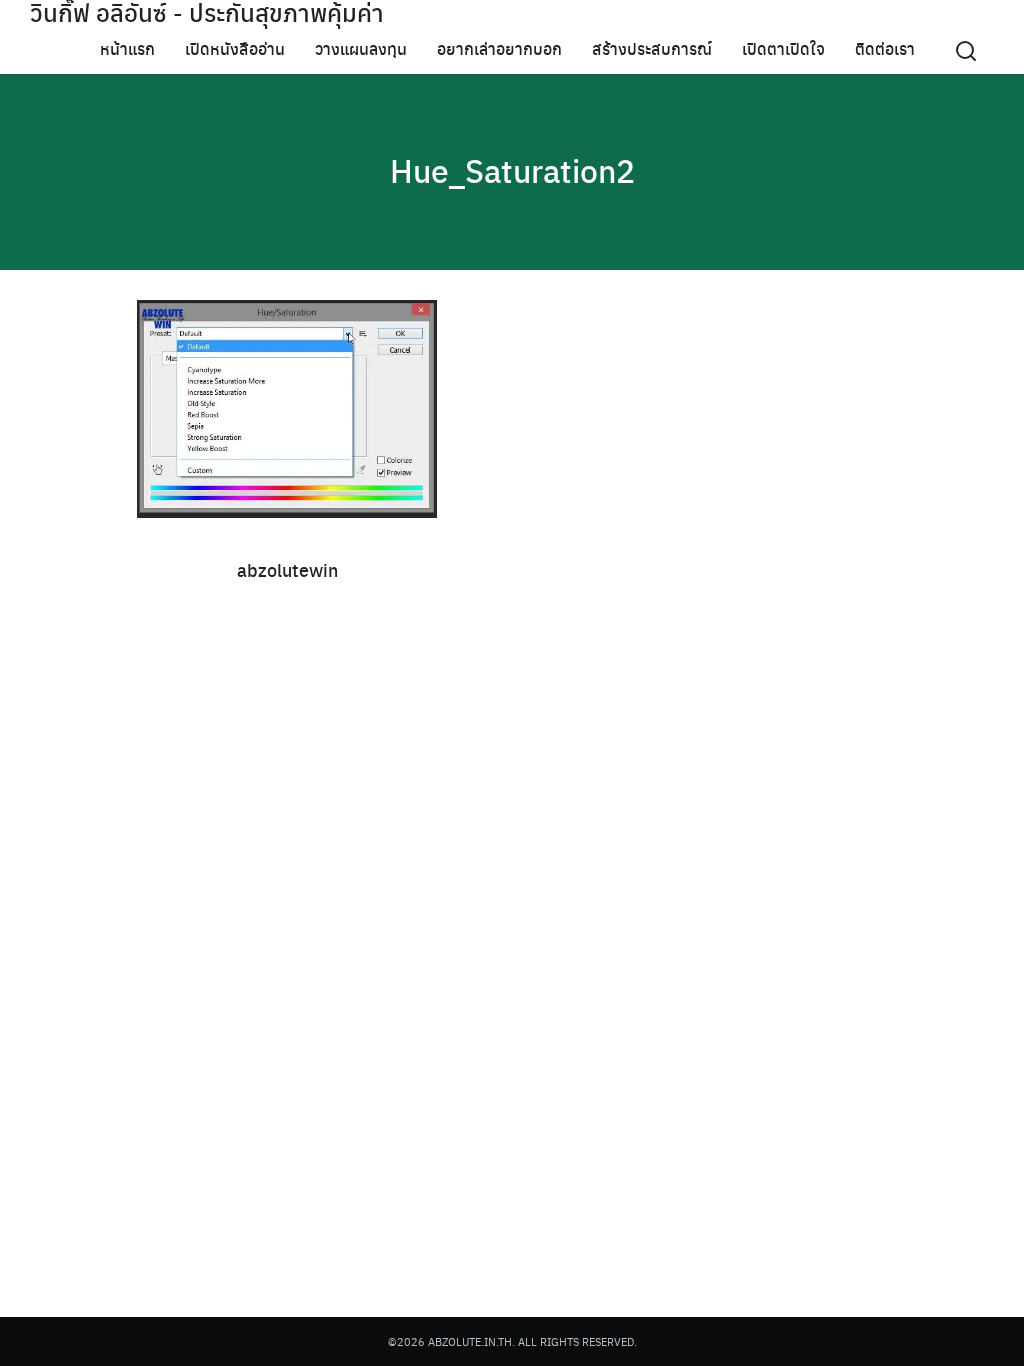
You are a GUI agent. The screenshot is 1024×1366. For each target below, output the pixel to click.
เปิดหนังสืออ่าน (235, 48)
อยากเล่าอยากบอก (499, 48)
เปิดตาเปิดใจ (783, 48)
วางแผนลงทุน (361, 48)
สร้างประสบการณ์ (652, 48)
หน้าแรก (127, 48)
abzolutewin (287, 569)
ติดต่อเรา (885, 48)
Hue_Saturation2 (512, 170)
